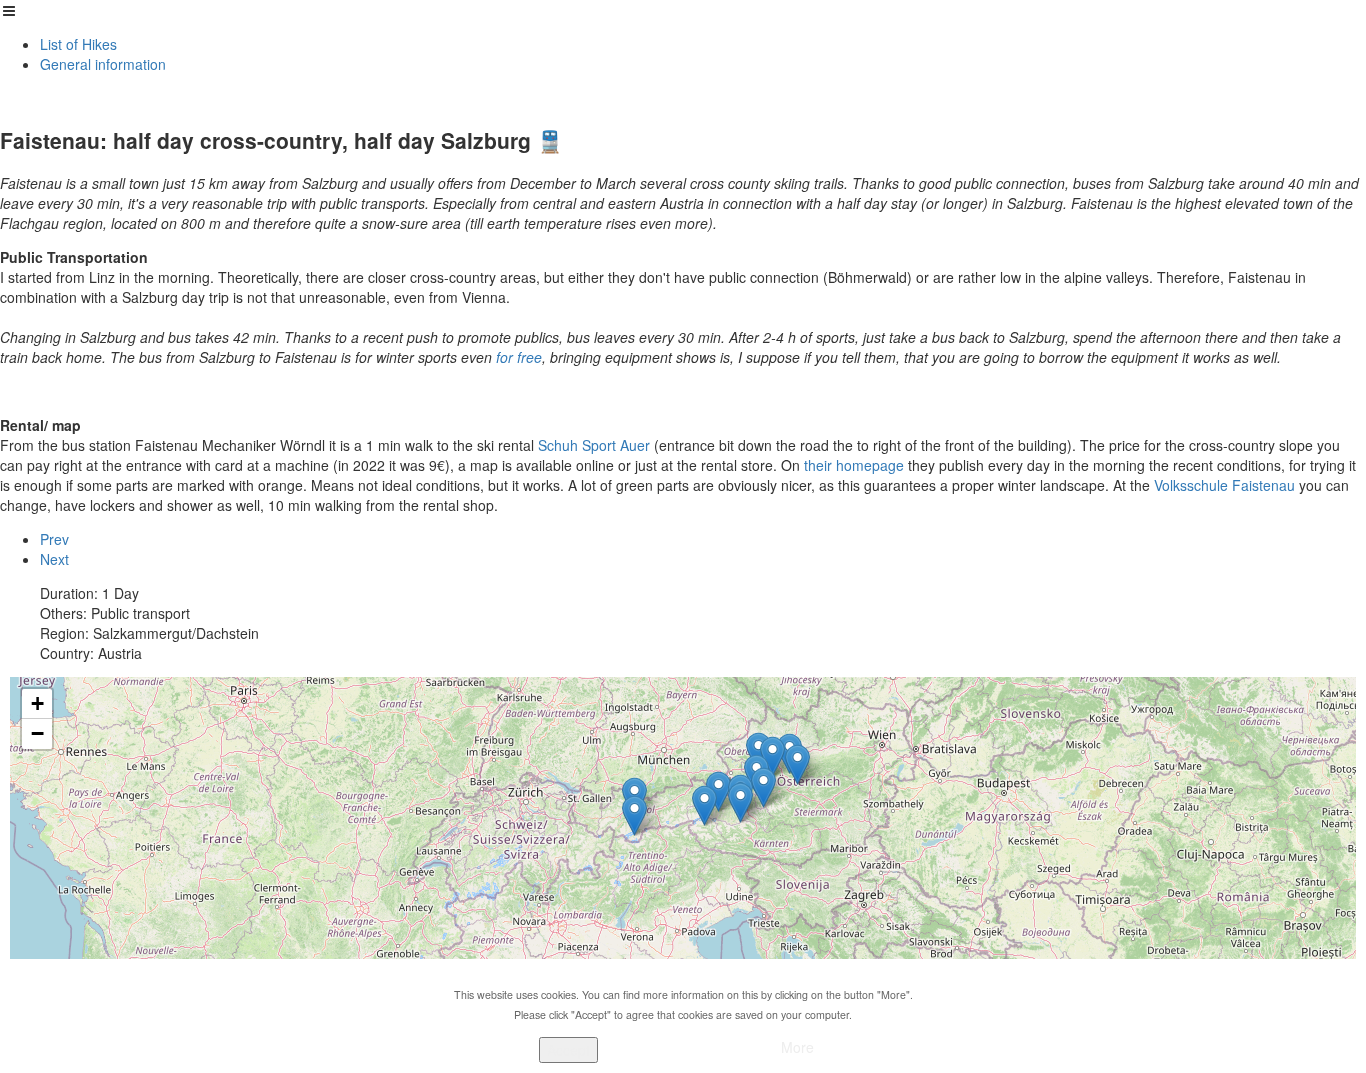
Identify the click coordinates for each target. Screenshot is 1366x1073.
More (797, 1047)
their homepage (852, 465)
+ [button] (37, 703)
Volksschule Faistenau (1224, 485)
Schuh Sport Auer (594, 445)
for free (519, 357)
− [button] (37, 733)
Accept (568, 1050)
